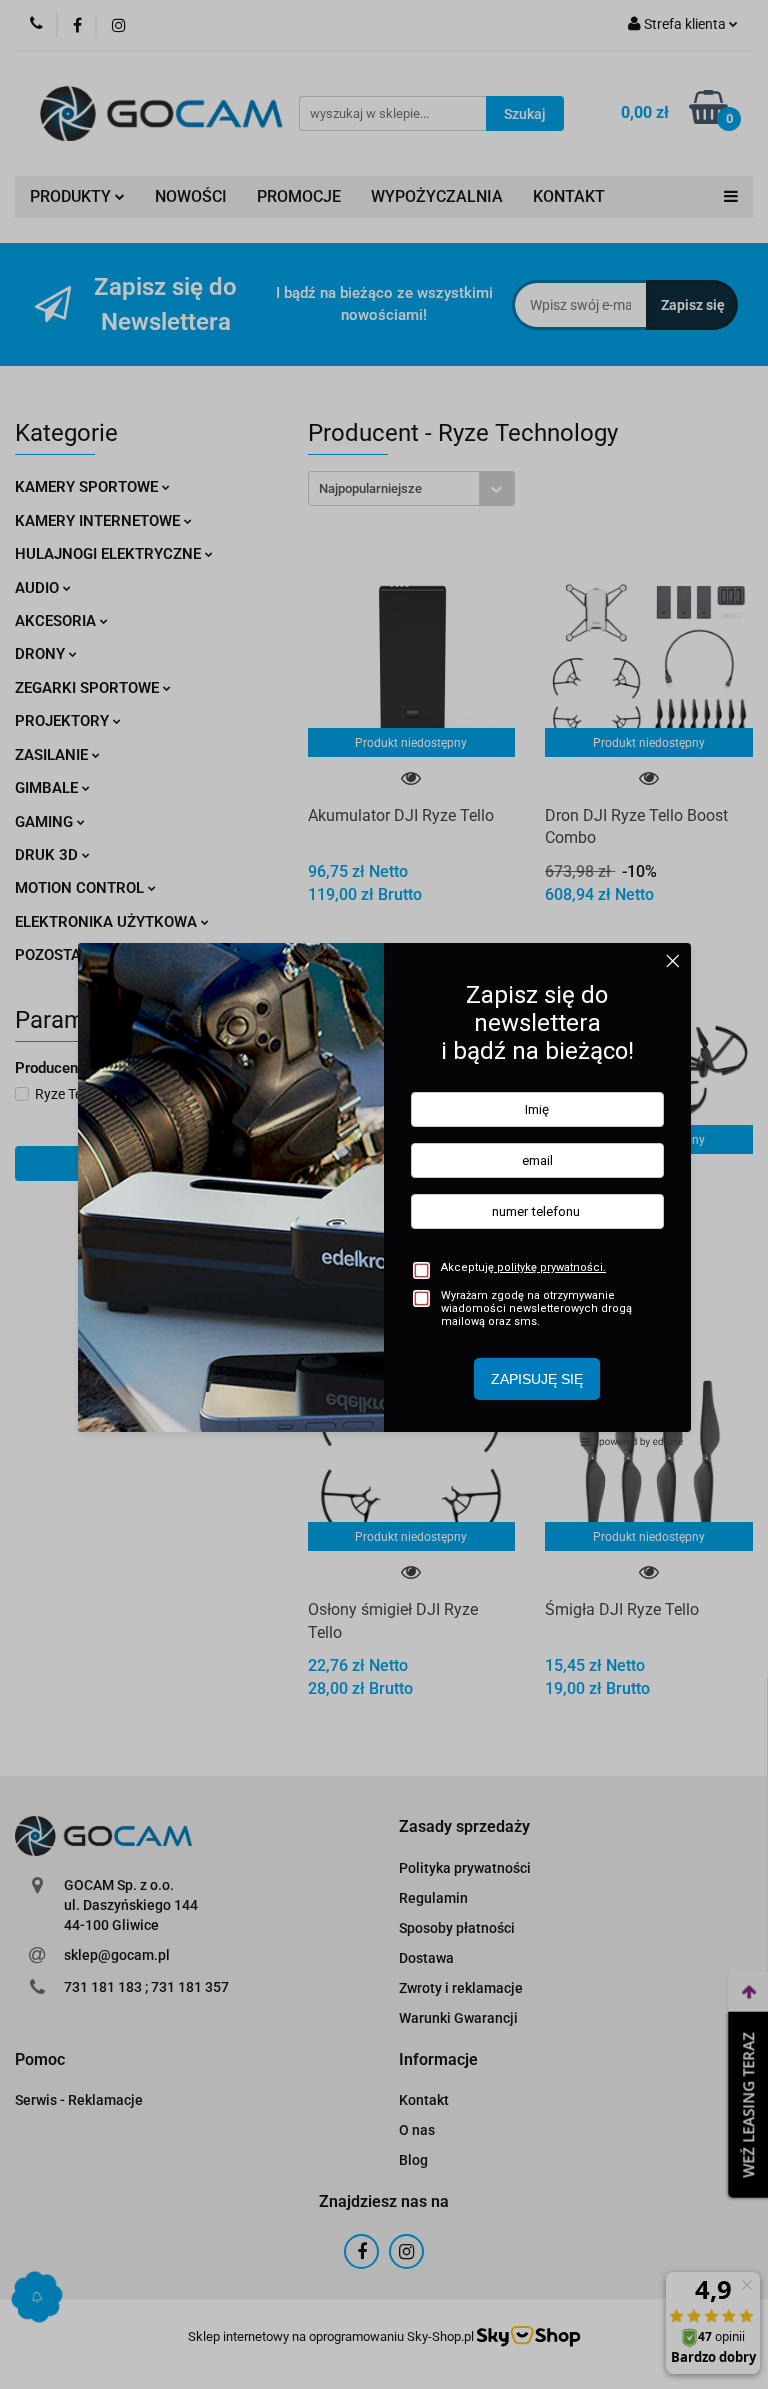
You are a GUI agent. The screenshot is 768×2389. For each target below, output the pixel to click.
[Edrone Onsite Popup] (384, 1194)
